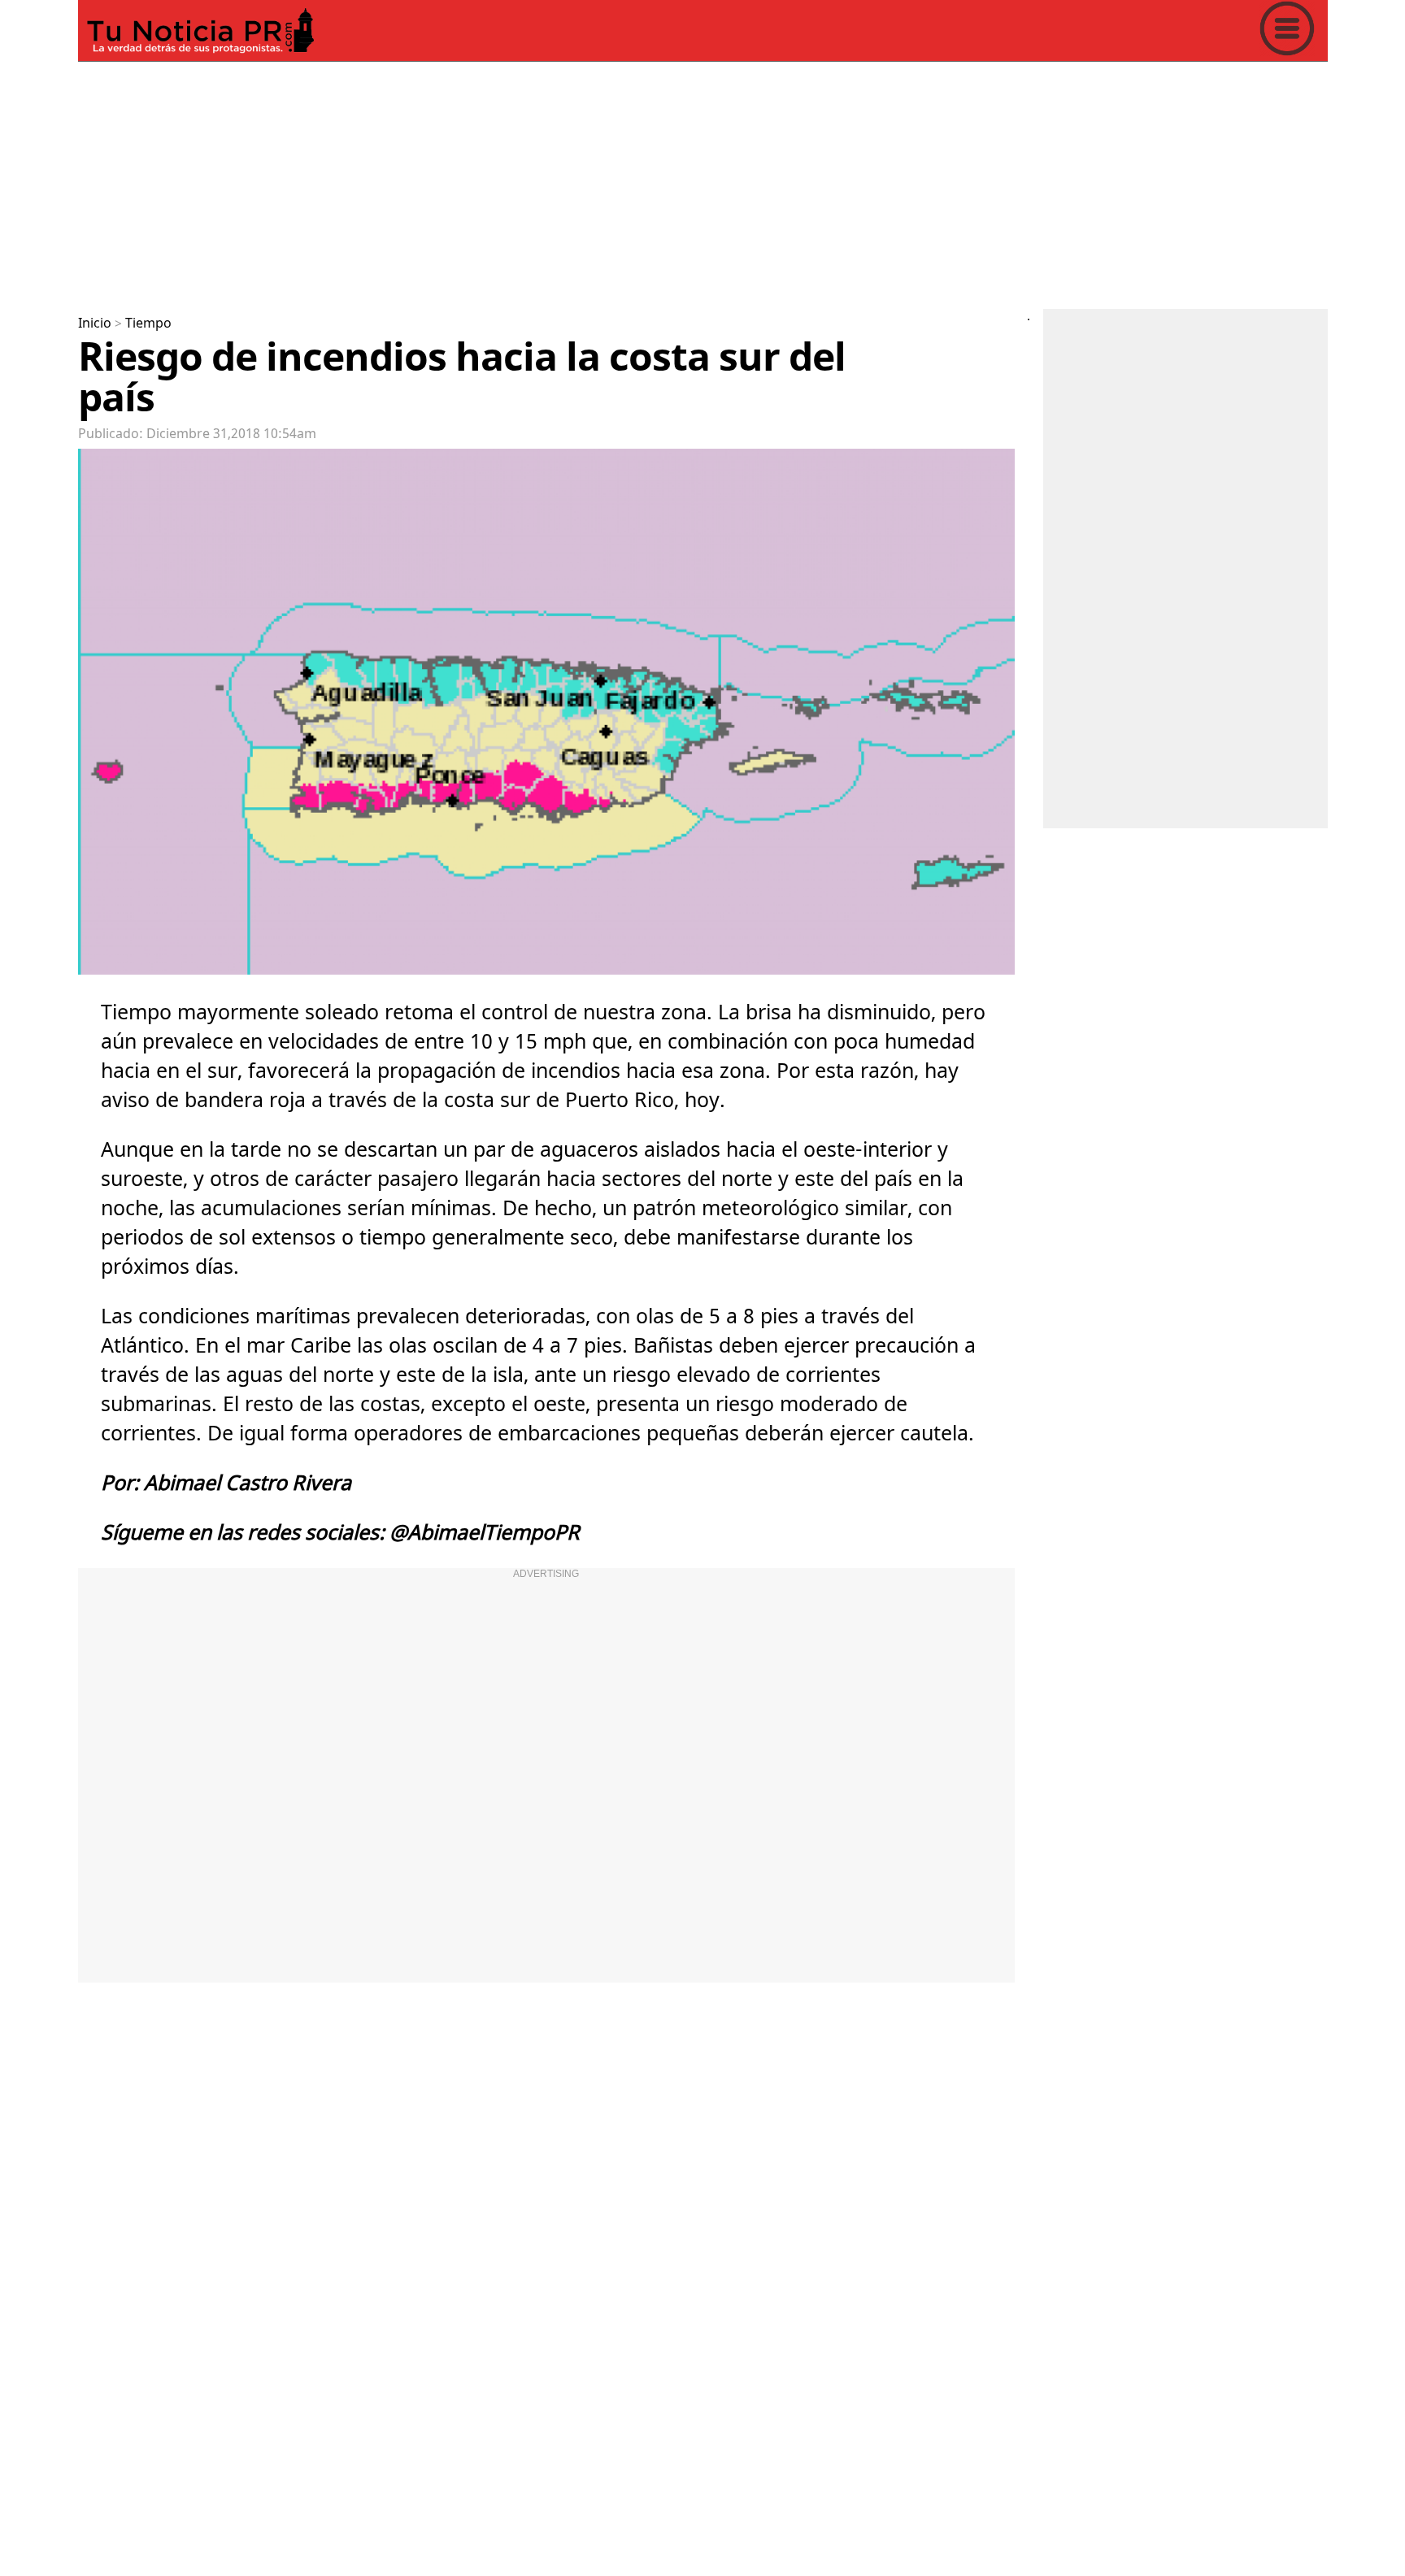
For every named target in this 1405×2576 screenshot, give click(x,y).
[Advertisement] (566, 182)
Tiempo (148, 324)
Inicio (95, 324)
